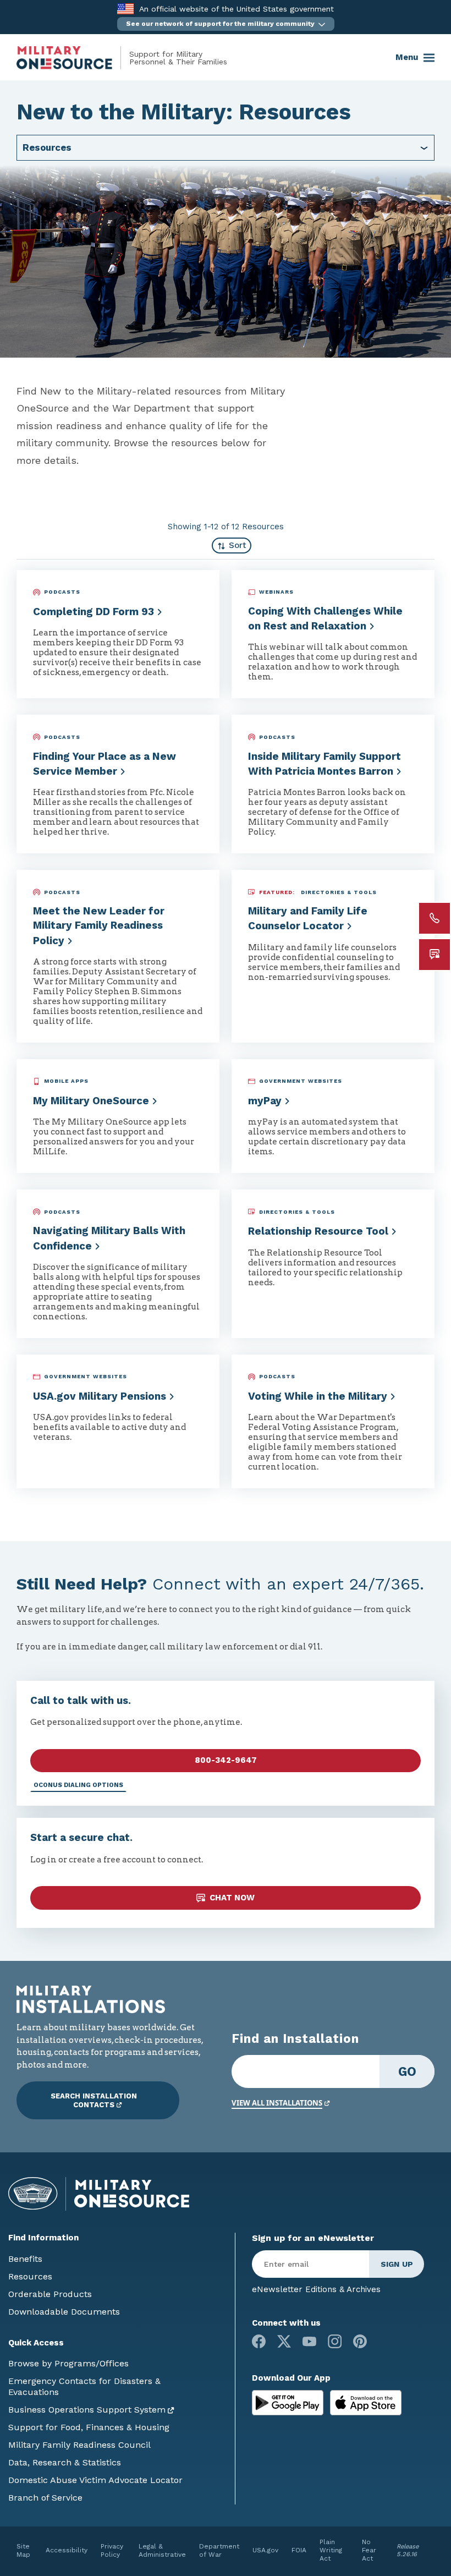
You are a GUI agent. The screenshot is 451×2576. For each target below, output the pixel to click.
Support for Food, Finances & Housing (89, 2427)
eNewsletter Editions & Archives (316, 2289)
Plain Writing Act (331, 2550)
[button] (226, 24)
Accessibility (67, 2550)
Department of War (219, 2550)
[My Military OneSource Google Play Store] (289, 2402)
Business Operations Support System (87, 2410)
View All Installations (277, 2103)
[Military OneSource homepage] (73, 58)
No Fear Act (369, 2550)
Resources (30, 2276)
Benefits (25, 2259)
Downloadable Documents (64, 2312)
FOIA (299, 2550)
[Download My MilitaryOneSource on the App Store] (366, 2402)
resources (47, 147)
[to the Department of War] (125, 9)
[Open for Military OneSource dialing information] (435, 918)
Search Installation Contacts (94, 2100)
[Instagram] (335, 2341)
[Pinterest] (360, 2341)
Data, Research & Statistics (65, 2462)
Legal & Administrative (162, 2550)
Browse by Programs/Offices (68, 2363)
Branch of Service (45, 2498)
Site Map (23, 2550)
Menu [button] (407, 57)
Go (407, 2071)
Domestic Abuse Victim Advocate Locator (95, 2480)
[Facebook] (259, 2341)
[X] (284, 2341)
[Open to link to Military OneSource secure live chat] (435, 955)
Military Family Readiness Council (79, 2445)
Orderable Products (50, 2294)
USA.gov (265, 2550)
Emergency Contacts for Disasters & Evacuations (84, 2386)
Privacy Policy (112, 2550)
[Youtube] (309, 2341)
